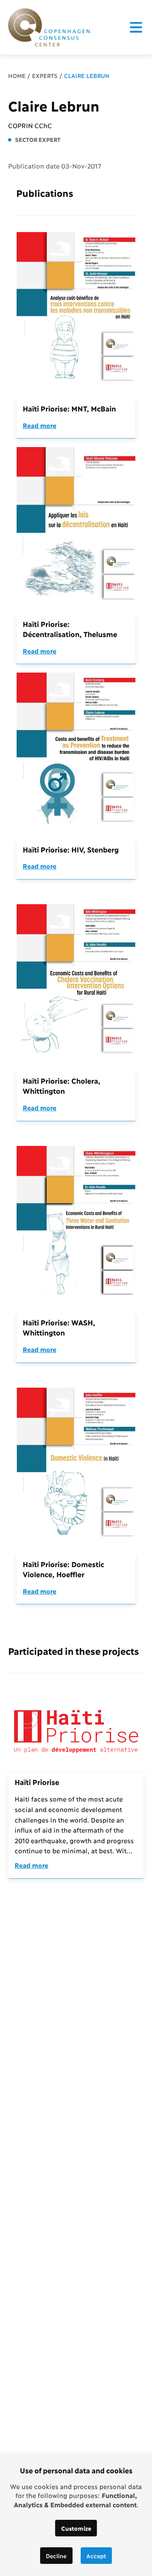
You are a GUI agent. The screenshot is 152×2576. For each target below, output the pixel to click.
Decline (56, 2556)
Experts (45, 75)
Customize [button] (76, 2528)
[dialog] (76, 2515)
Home (17, 75)
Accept (96, 2556)
